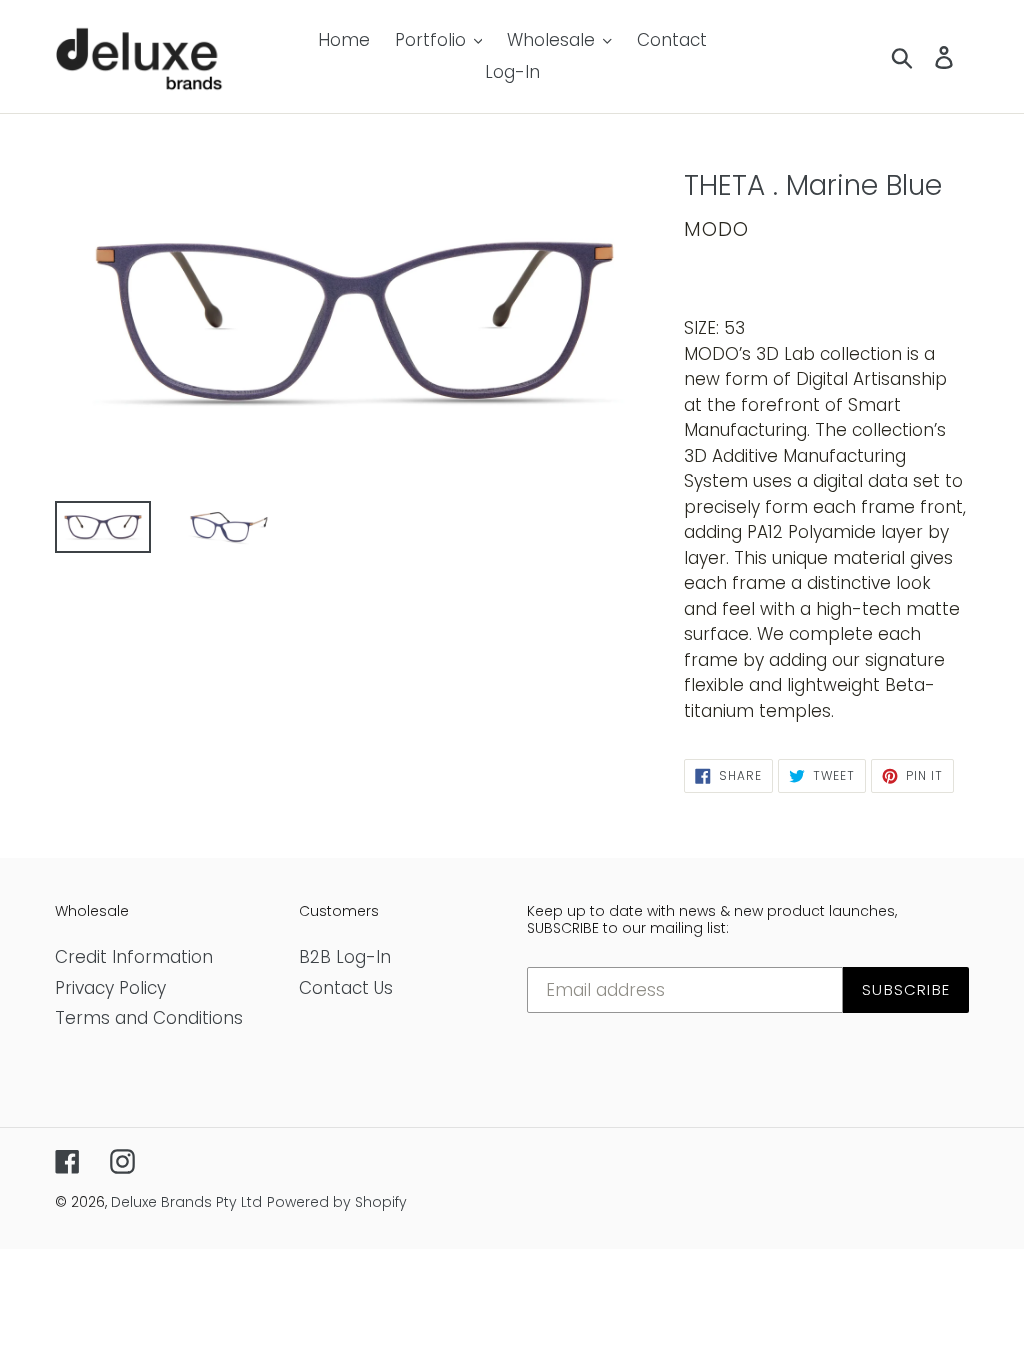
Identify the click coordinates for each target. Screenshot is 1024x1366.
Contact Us (346, 988)
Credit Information (134, 957)
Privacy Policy (110, 988)
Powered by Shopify (337, 1202)
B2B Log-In (345, 957)
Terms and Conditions (149, 1018)
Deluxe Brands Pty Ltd (186, 1202)
